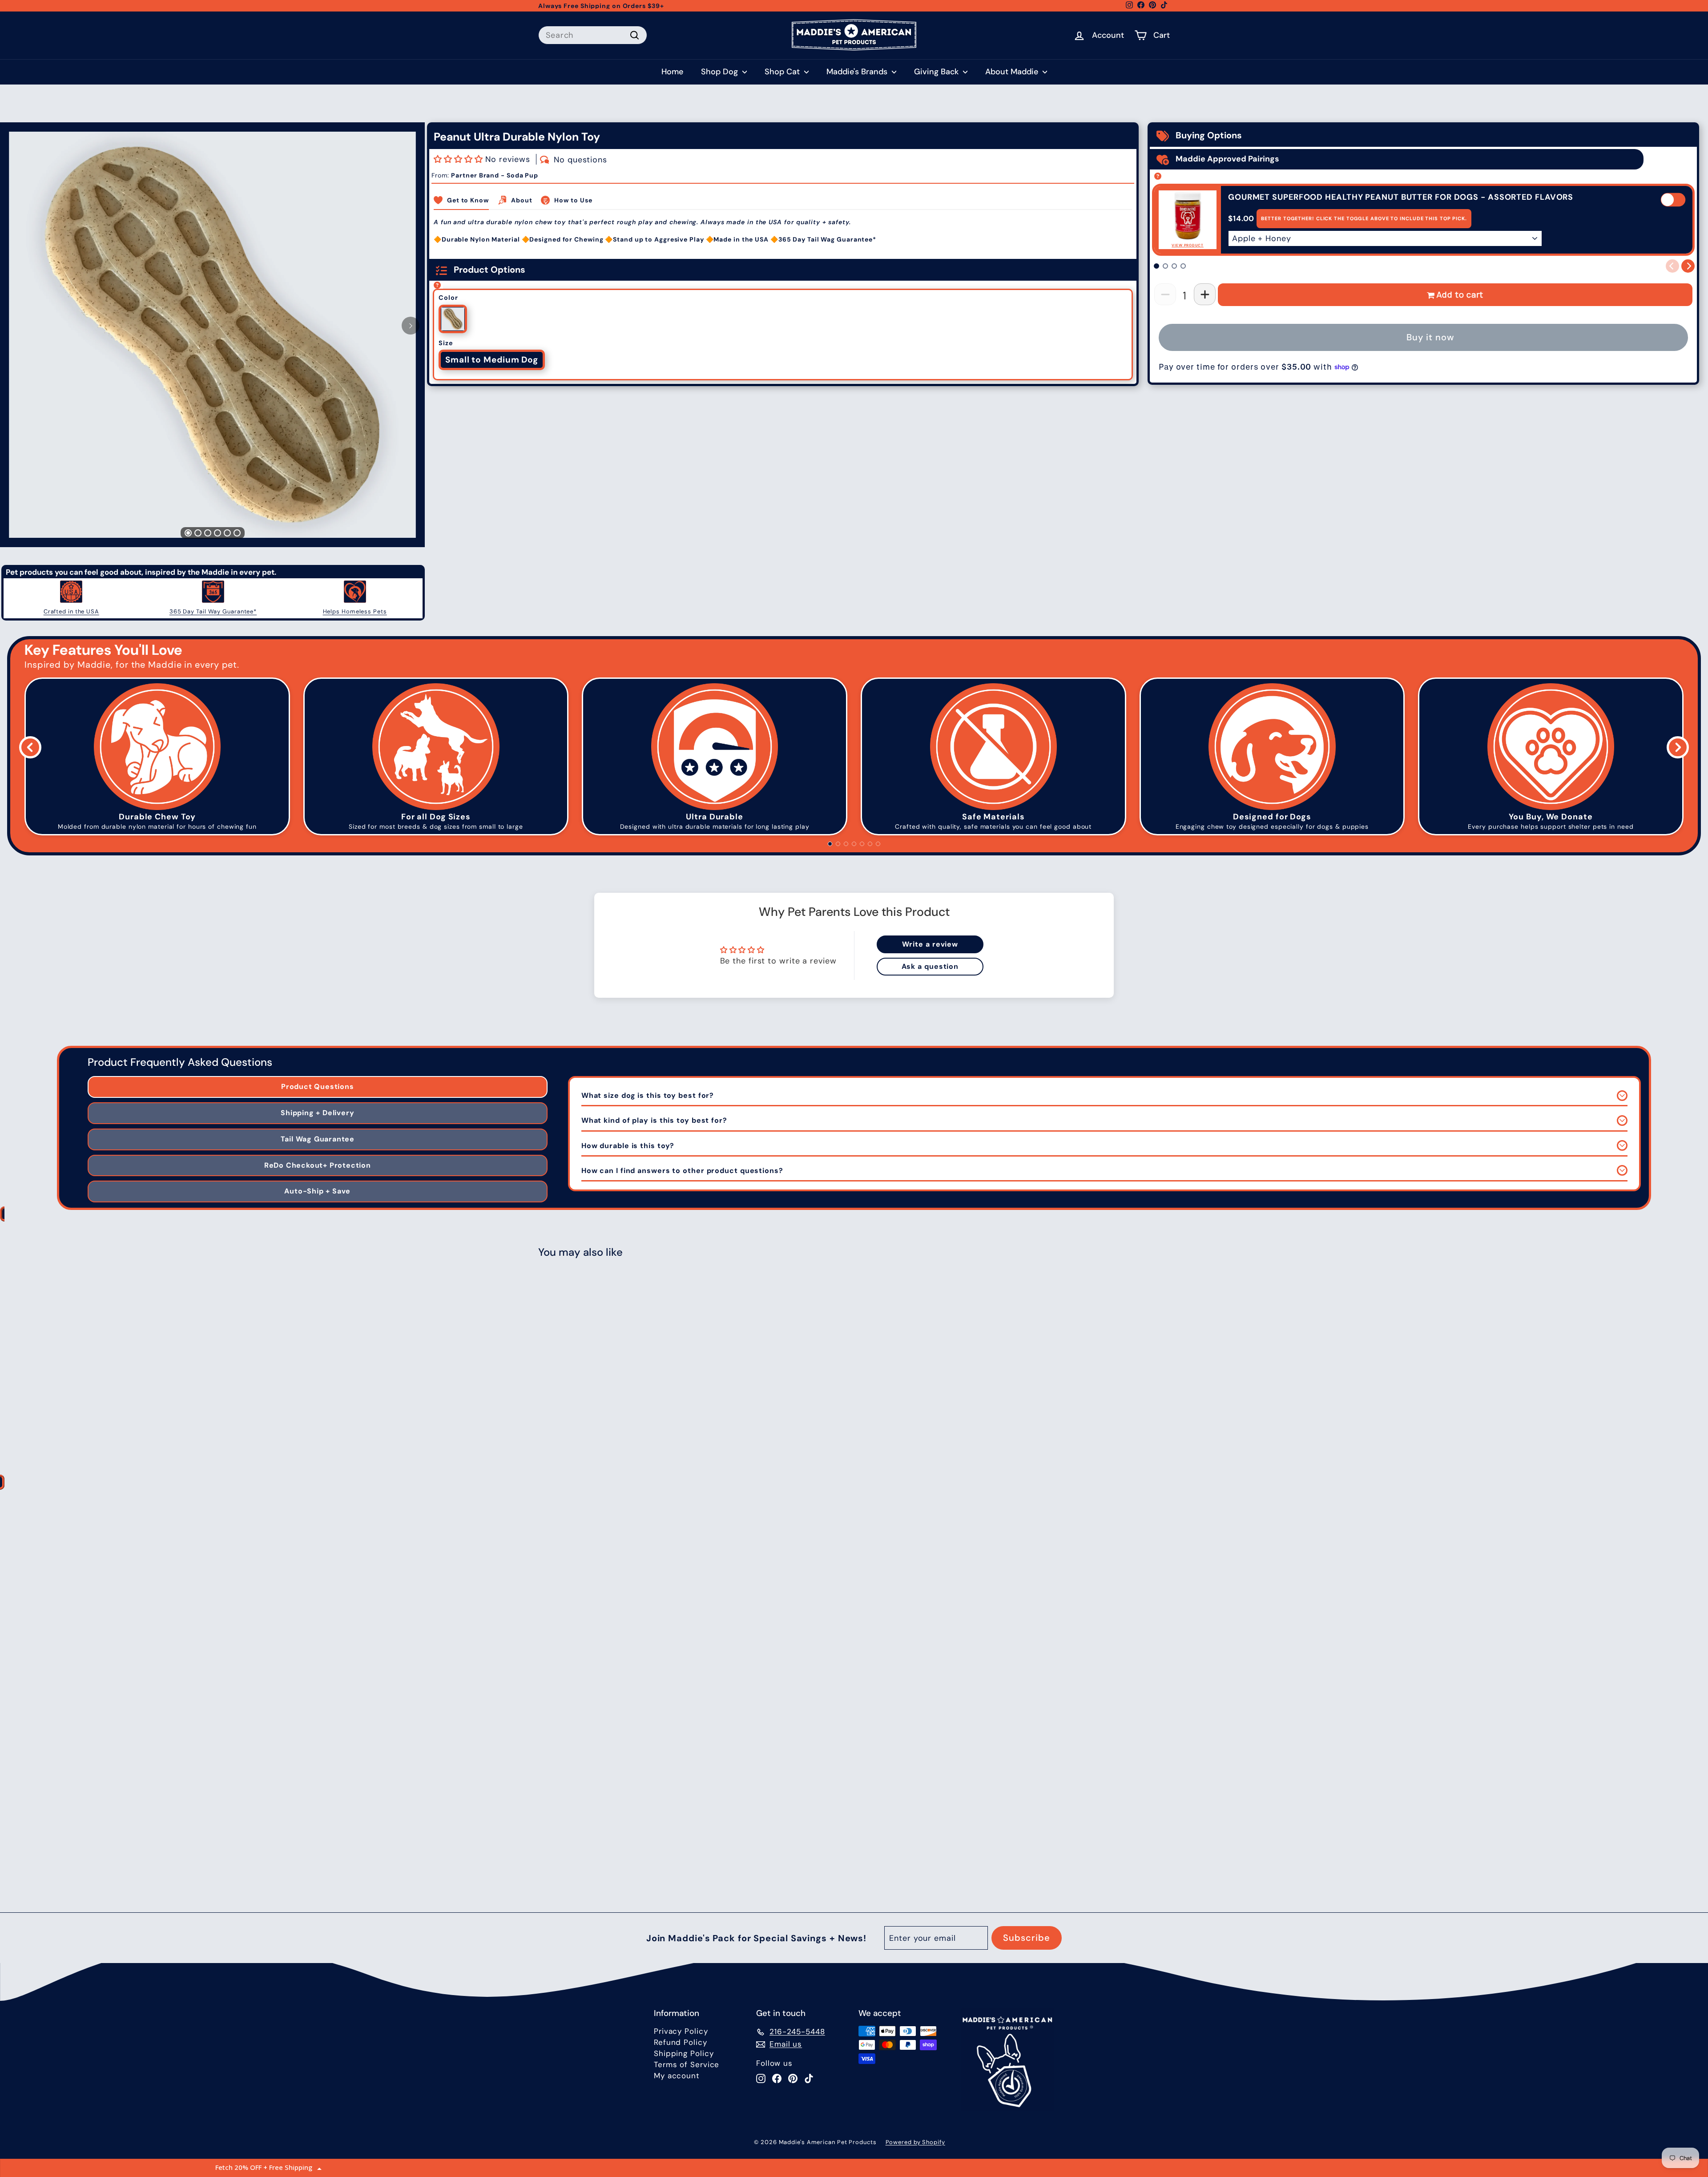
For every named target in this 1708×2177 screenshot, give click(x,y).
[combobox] (593, 35)
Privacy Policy (681, 2031)
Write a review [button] (930, 944)
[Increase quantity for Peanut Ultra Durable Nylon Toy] (1205, 294)
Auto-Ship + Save (317, 1191)
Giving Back (937, 72)
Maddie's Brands (858, 72)
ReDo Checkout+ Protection (318, 1165)
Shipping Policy (684, 2053)
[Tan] (453, 319)
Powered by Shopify (915, 2142)
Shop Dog (721, 72)
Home (672, 72)
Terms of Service (687, 2064)
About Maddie (1013, 72)
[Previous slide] (30, 747)
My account (677, 2076)
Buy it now (1430, 337)
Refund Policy (681, 2042)
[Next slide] (1678, 747)
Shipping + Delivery (317, 1113)
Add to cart (1460, 294)
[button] (459, 159)
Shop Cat (783, 72)
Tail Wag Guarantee (318, 1139)
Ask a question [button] (930, 966)
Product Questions (318, 1086)
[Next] (411, 326)
